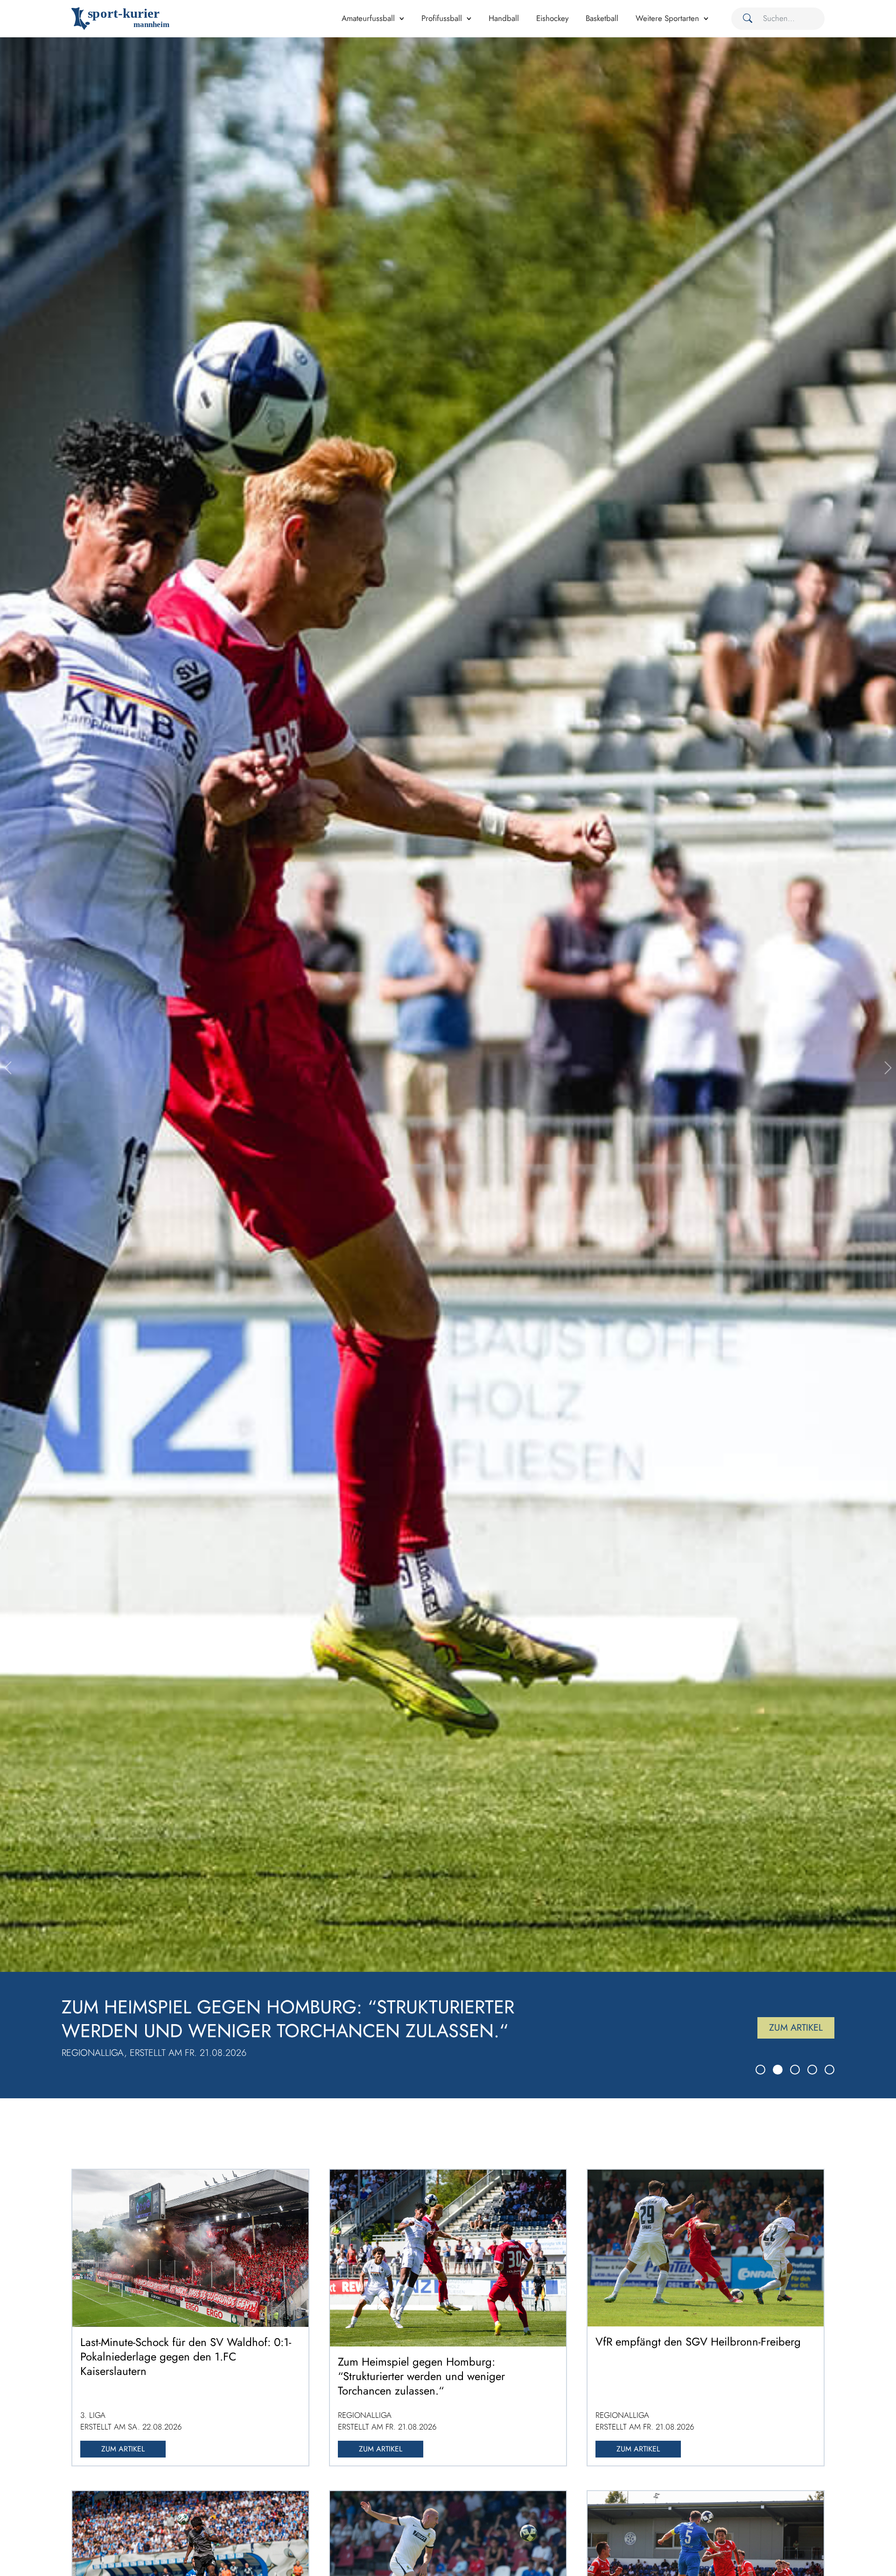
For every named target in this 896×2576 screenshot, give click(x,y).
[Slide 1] (760, 2070)
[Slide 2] (778, 2070)
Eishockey (552, 18)
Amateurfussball (368, 18)
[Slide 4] (812, 2070)
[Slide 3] (795, 2070)
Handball (504, 18)
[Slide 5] (829, 2070)
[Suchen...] (744, 19)
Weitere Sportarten (667, 18)
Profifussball (442, 18)
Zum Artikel (796, 2028)
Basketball (602, 18)
